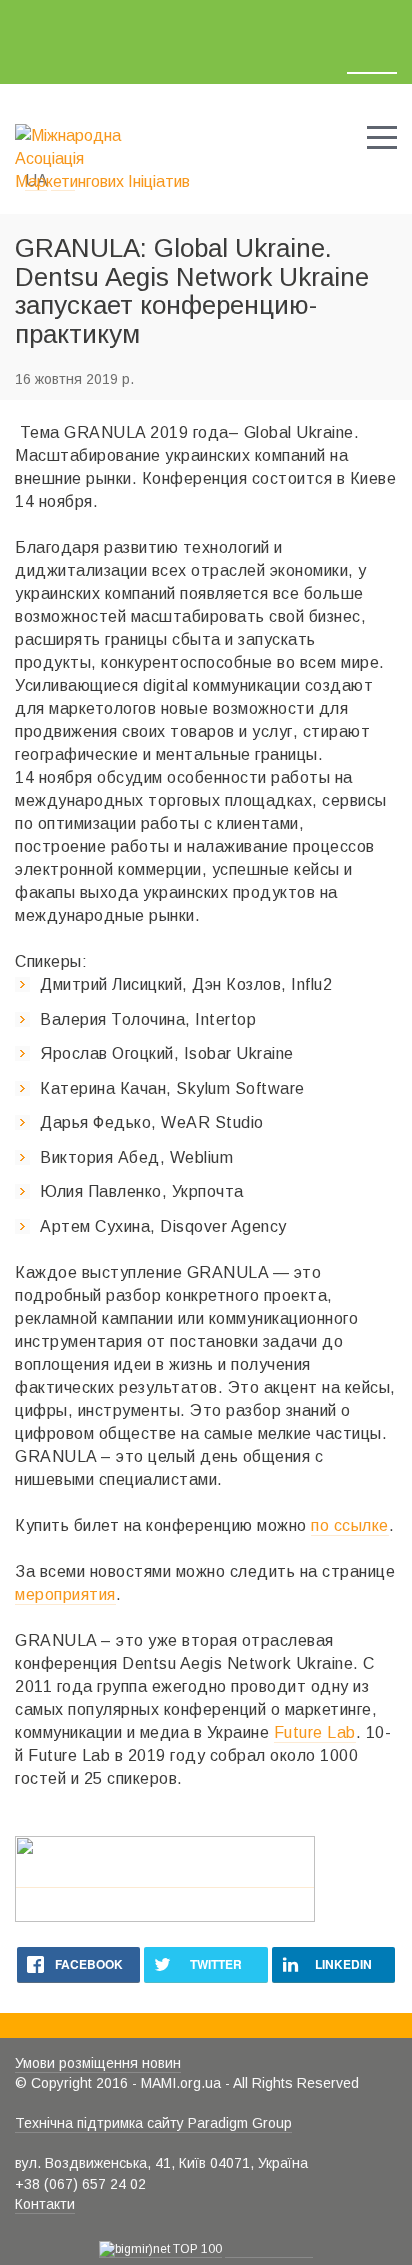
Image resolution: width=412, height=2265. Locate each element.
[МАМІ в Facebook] (27, 18)
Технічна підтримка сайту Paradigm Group (153, 2123)
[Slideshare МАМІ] (150, 18)
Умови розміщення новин (98, 2063)
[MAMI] (103, 148)
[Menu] (382, 136)
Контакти (45, 2204)
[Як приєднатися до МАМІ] (301, 20)
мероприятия (65, 1594)
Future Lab (315, 1732)
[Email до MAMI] (237, 18)
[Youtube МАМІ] (195, 18)
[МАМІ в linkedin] (101, 18)
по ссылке (350, 1525)
